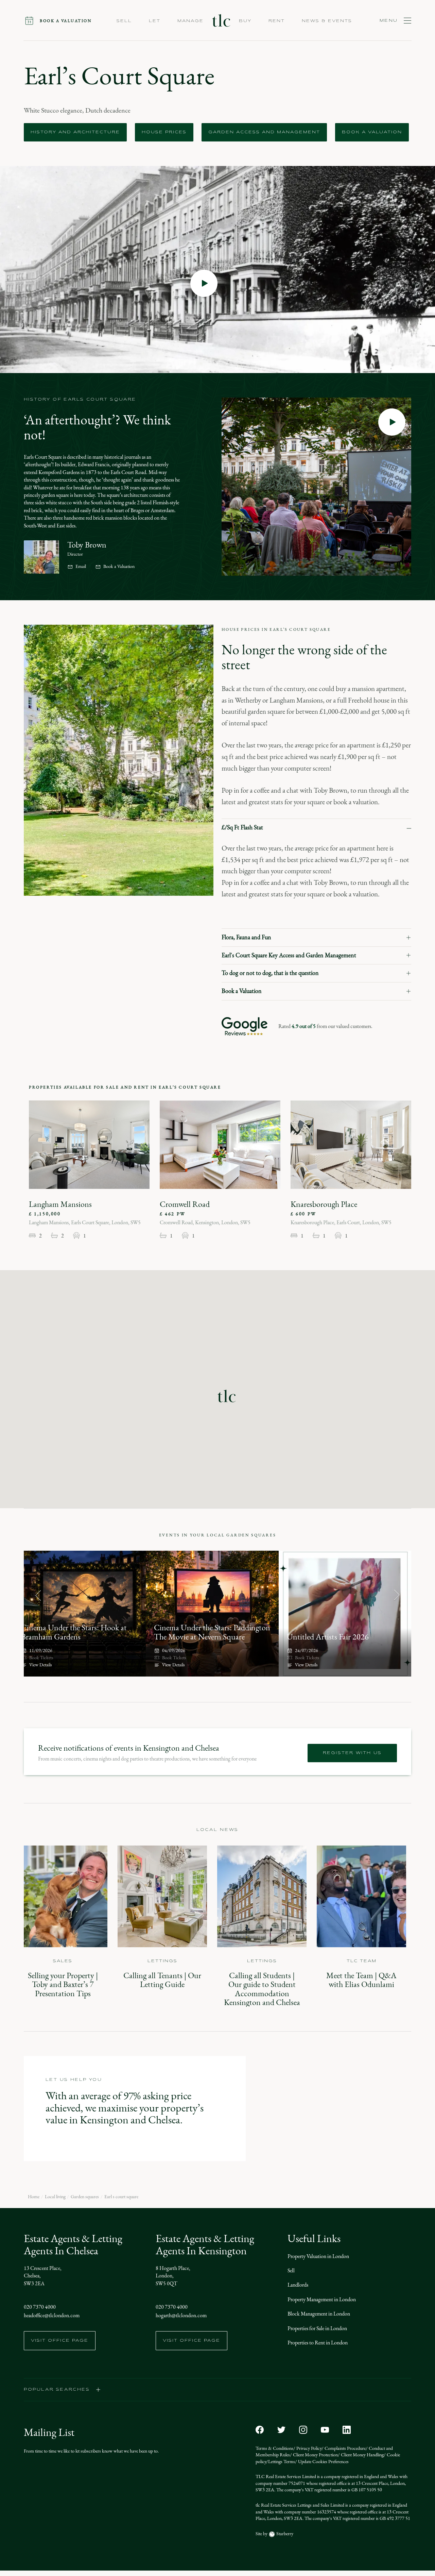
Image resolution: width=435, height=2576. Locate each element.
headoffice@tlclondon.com (52, 2315)
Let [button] (155, 21)
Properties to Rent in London (318, 2343)
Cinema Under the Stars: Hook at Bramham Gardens (74, 1632)
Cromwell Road (185, 1204)
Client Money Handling (362, 2455)
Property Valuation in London (318, 2256)
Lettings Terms (282, 2462)
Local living (55, 2197)
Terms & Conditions (274, 2448)
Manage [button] (190, 21)
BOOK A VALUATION (372, 132)
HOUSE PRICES (164, 132)
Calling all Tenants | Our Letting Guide (162, 1980)
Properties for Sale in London (317, 2328)
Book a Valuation (119, 567)
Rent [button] (277, 21)
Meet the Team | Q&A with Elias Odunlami (361, 1980)
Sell (291, 2270)
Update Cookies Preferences (323, 2462)
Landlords (298, 2285)
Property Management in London (322, 2299)
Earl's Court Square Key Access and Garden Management (289, 955)
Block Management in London (319, 2314)
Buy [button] (245, 21)
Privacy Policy (308, 2448)
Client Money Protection (315, 2455)
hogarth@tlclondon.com (181, 2315)
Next (397, 1595)
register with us (352, 1753)
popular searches (57, 2390)
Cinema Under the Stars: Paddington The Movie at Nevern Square (212, 1632)
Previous (38, 1595)
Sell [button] (124, 21)
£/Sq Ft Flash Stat (242, 827)
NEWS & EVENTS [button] (327, 21)
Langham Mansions (60, 1204)
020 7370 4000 (40, 2307)
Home (34, 2197)
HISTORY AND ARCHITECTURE (75, 132)
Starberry (284, 2534)
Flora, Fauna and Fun (246, 937)
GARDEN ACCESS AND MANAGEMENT (264, 132)
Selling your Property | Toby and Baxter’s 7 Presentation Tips (63, 1984)
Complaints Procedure (345, 2448)
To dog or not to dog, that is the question (270, 973)
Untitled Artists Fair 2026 (328, 1637)
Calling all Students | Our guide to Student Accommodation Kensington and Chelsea (262, 1989)
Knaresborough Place (324, 1204)
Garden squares (85, 2197)
